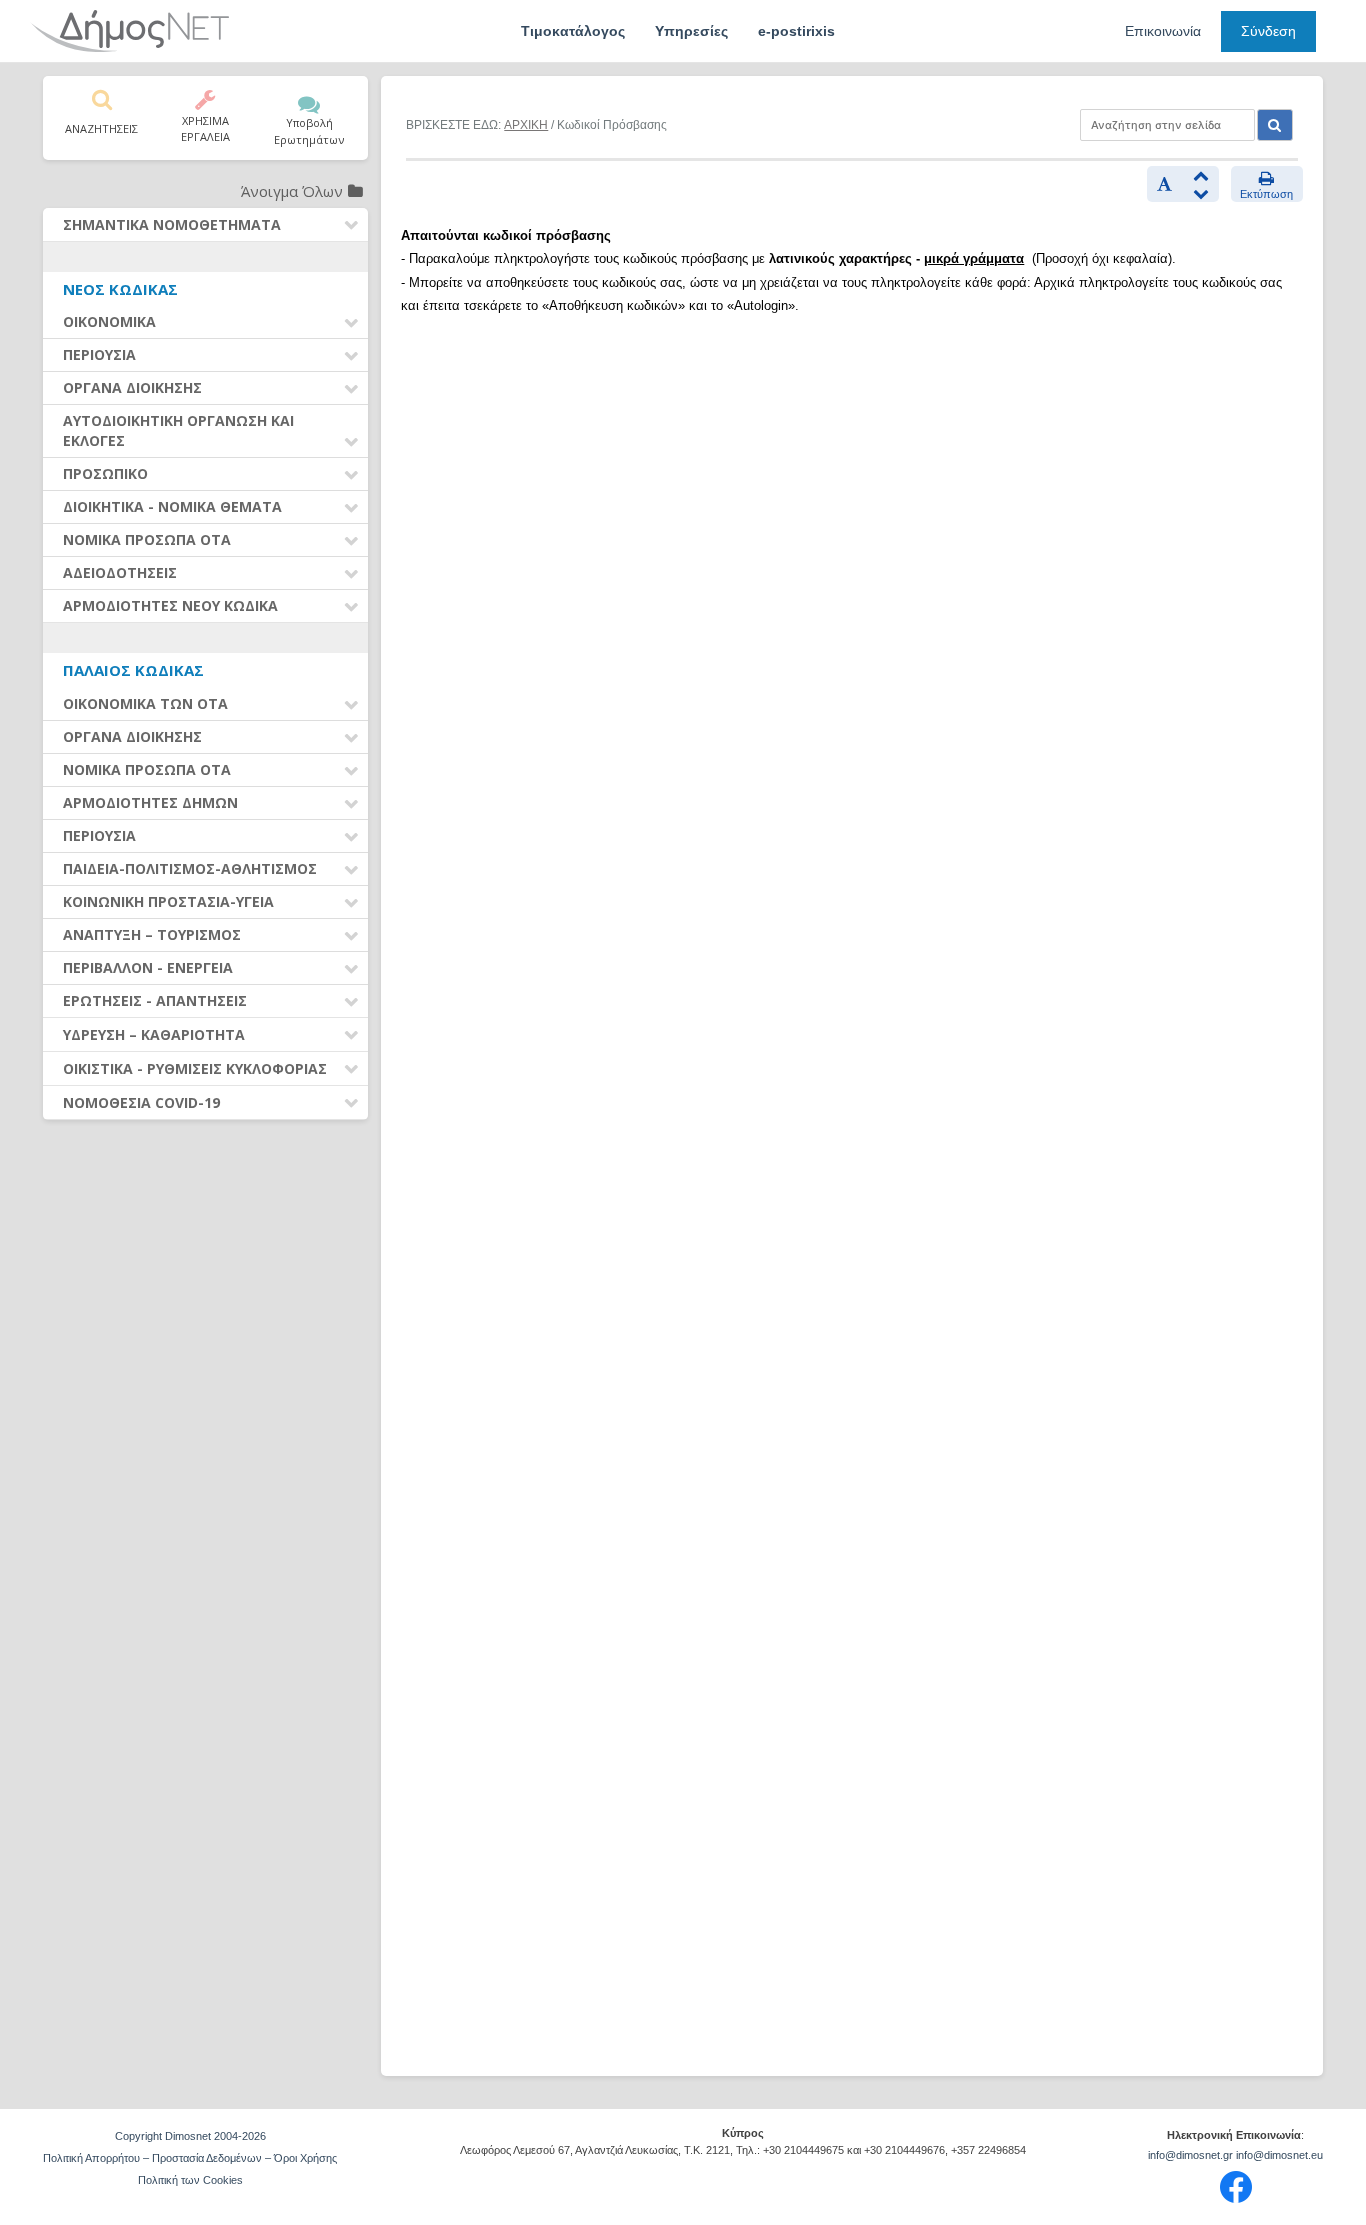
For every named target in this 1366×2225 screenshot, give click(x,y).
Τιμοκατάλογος (573, 31)
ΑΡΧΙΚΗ (526, 125)
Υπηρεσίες (691, 31)
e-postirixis (796, 31)
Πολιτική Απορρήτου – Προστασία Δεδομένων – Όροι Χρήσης (190, 2158)
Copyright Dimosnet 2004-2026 (190, 2136)
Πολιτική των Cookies (190, 2180)
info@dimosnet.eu (1279, 2155)
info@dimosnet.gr (1190, 2155)
